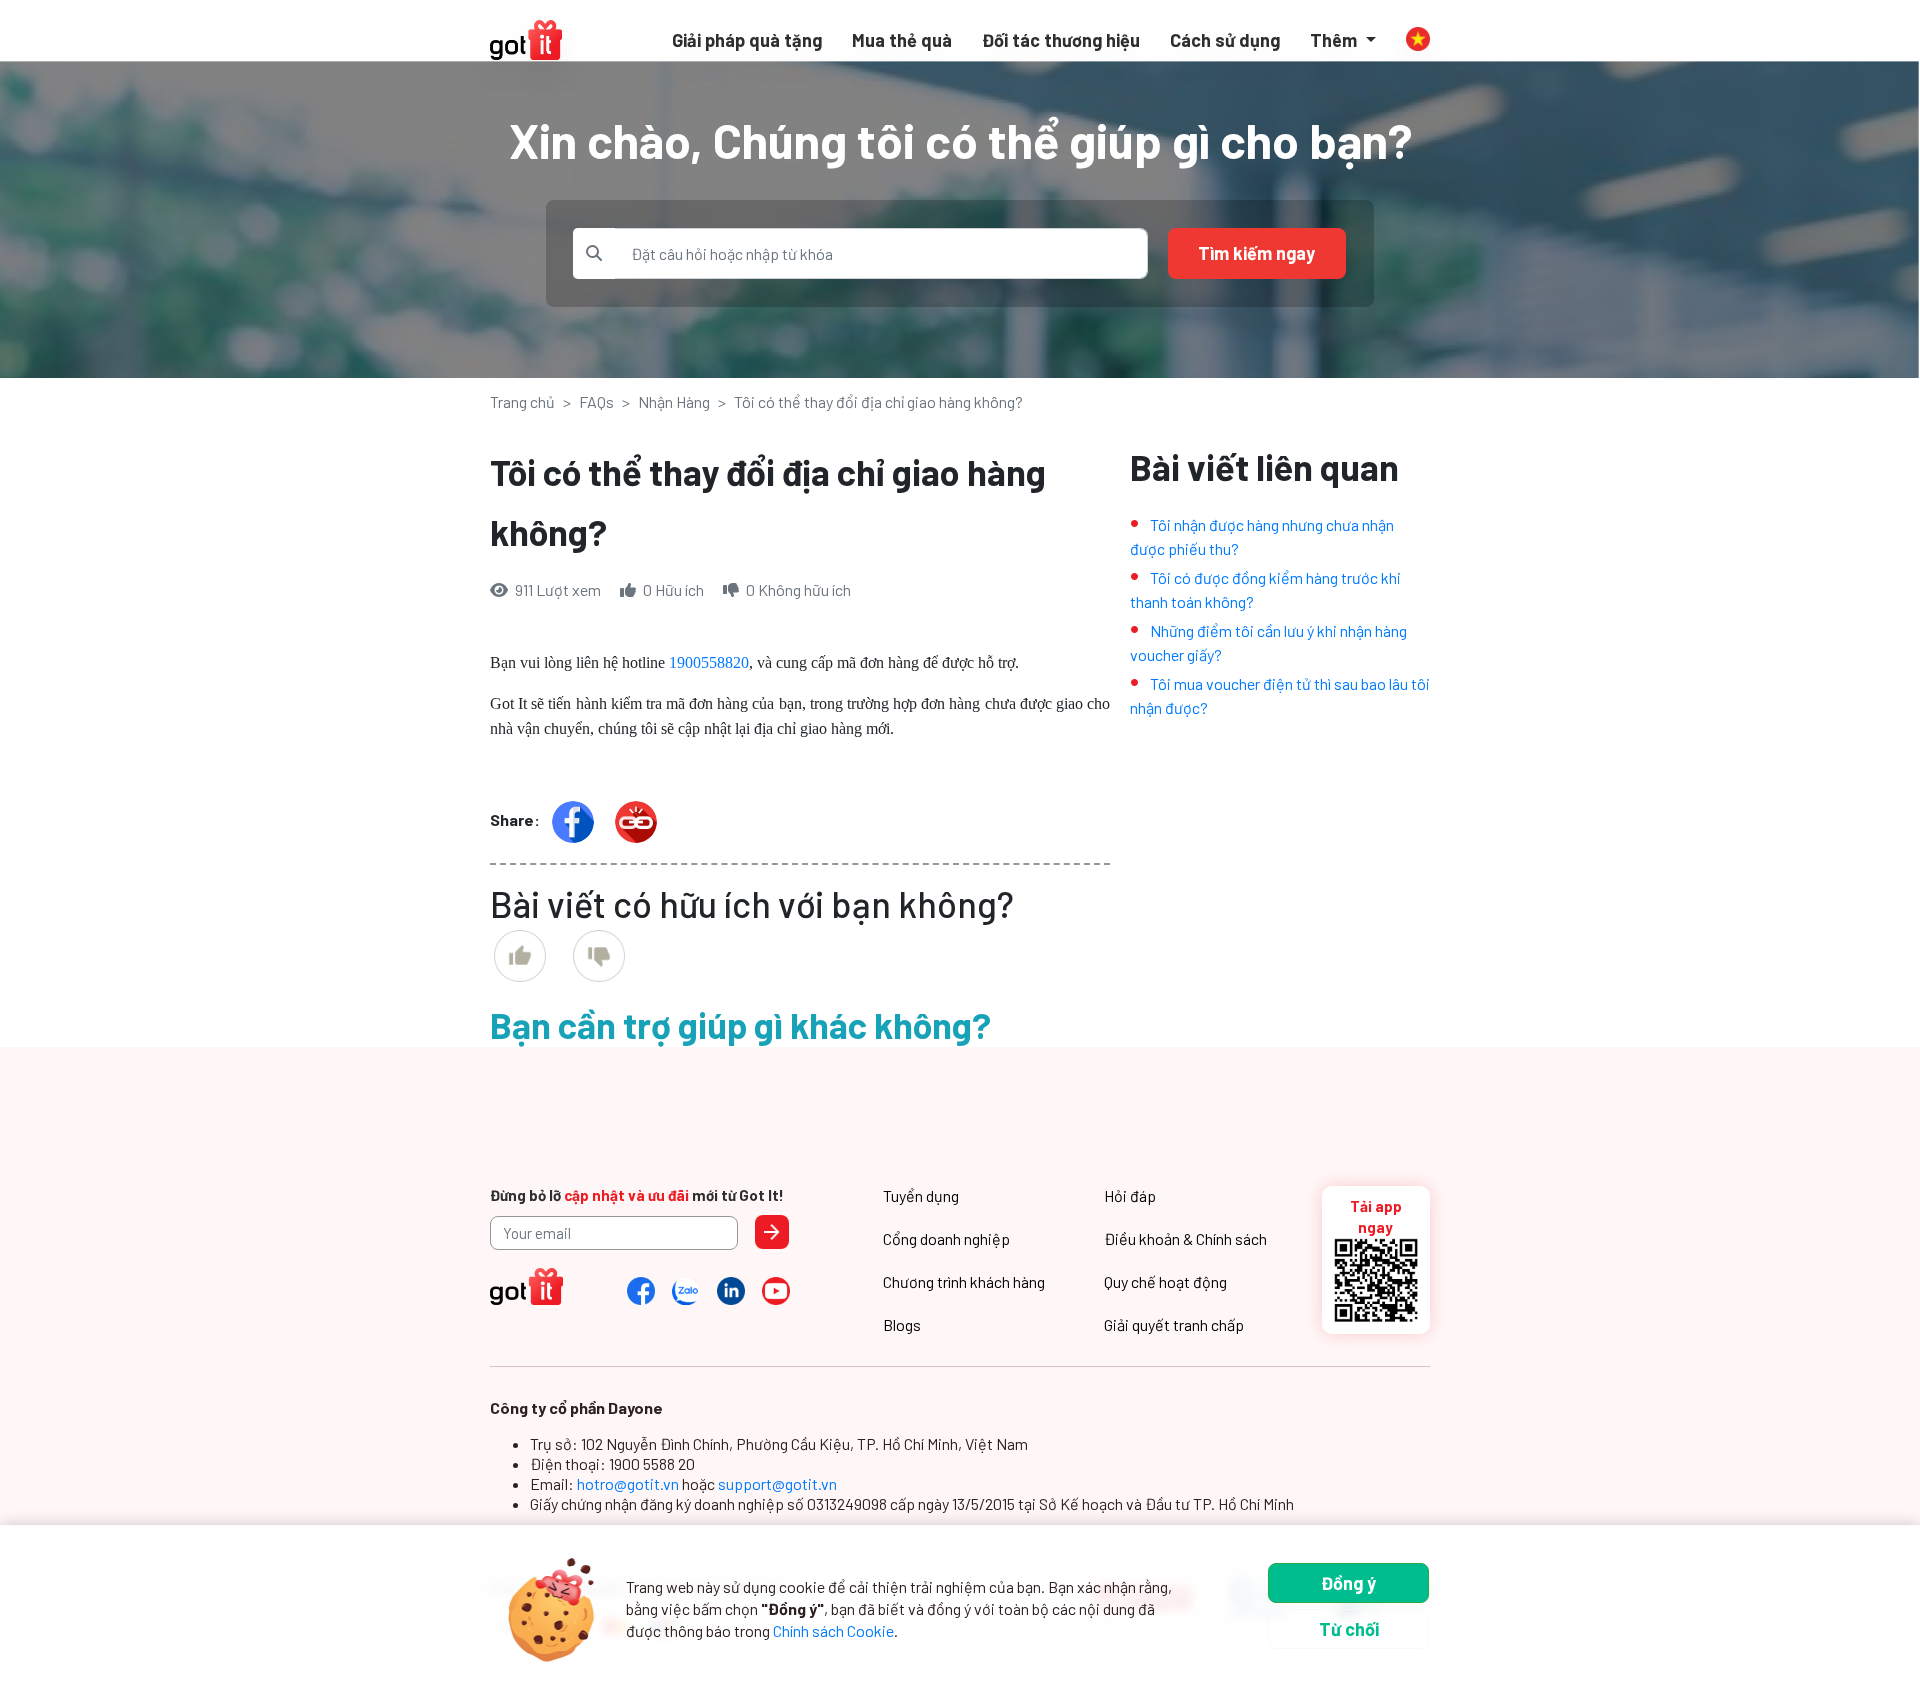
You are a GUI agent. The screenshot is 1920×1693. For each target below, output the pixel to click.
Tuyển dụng (921, 1195)
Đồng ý (1348, 1583)
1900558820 (709, 662)
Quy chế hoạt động (1165, 1281)
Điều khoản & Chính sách (1185, 1238)
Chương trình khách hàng (964, 1281)
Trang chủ (522, 401)
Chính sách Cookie (833, 1630)
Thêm (1335, 40)
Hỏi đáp (1130, 1195)
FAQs (596, 401)
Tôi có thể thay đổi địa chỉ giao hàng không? (878, 401)
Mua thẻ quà (902, 40)
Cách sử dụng (1225, 40)
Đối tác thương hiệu (1061, 40)
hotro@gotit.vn (629, 1483)
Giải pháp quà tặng (747, 40)
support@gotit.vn (777, 1483)
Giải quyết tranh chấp (1174, 1324)
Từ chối (1349, 1629)
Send (772, 1232)
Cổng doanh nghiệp (946, 1238)
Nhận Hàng (674, 401)
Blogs (902, 1324)
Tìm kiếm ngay (1256, 253)
